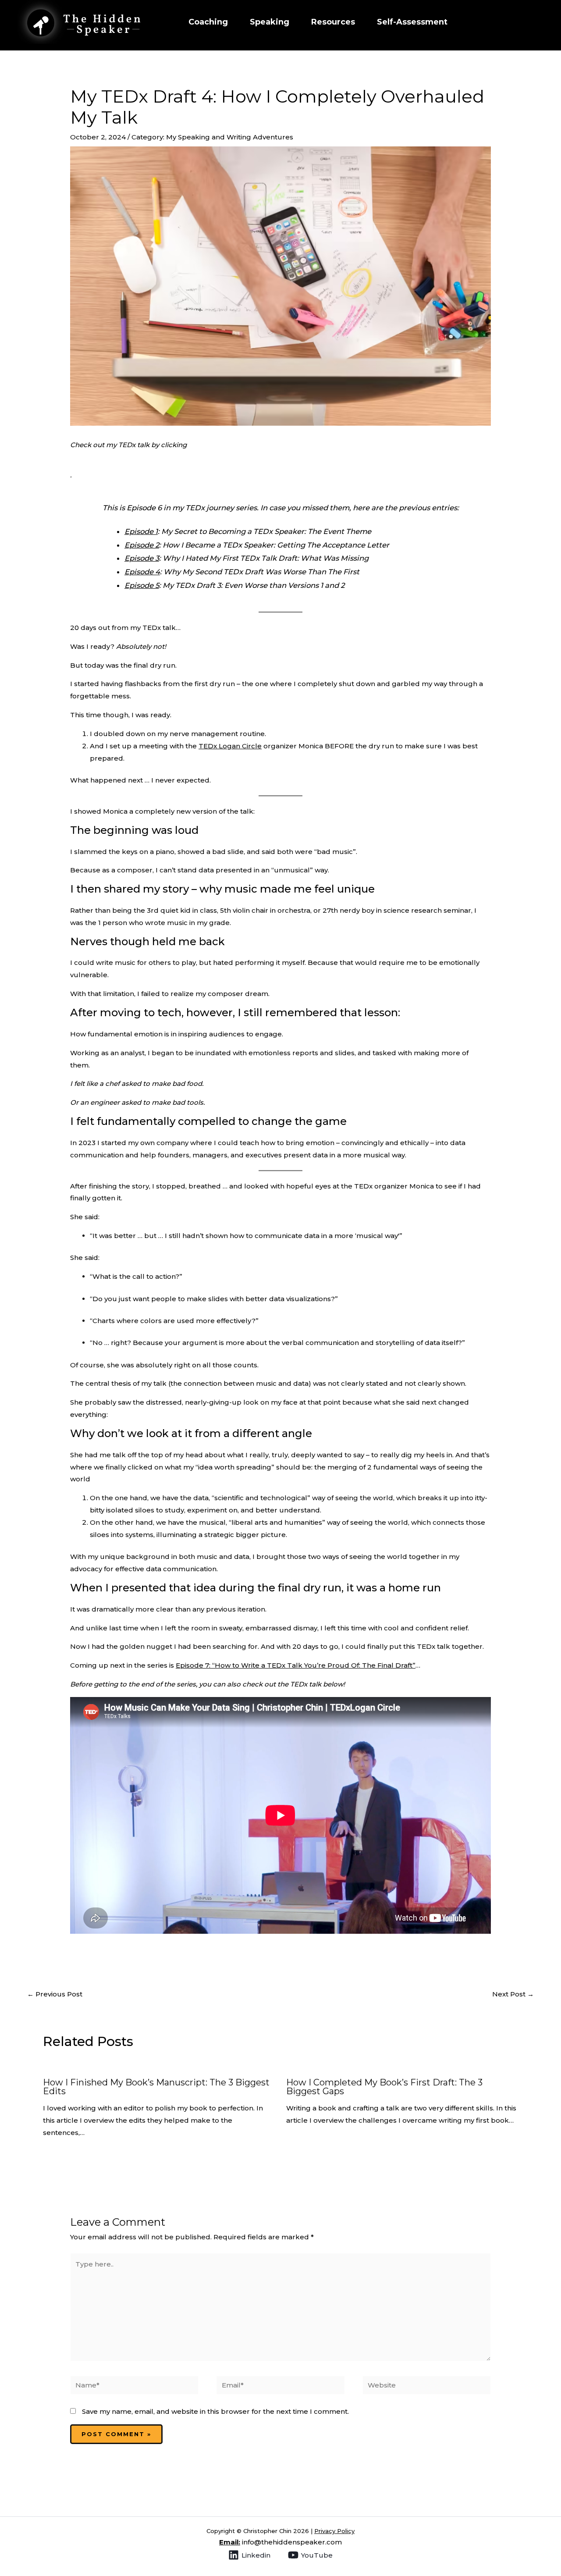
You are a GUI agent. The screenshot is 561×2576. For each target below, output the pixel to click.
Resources (333, 22)
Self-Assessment (412, 22)
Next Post (513, 1994)
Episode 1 (141, 531)
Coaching (208, 22)
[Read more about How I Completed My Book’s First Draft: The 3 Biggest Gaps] (391, 2065)
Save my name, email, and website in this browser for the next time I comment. (215, 2411)
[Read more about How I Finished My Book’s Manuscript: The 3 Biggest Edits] (145, 2065)
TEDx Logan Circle (230, 746)
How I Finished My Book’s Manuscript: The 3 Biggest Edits (156, 2087)
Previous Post (55, 1994)
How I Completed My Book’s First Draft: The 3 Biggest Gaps (384, 2087)
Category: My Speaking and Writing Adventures (212, 137)
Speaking (270, 22)
